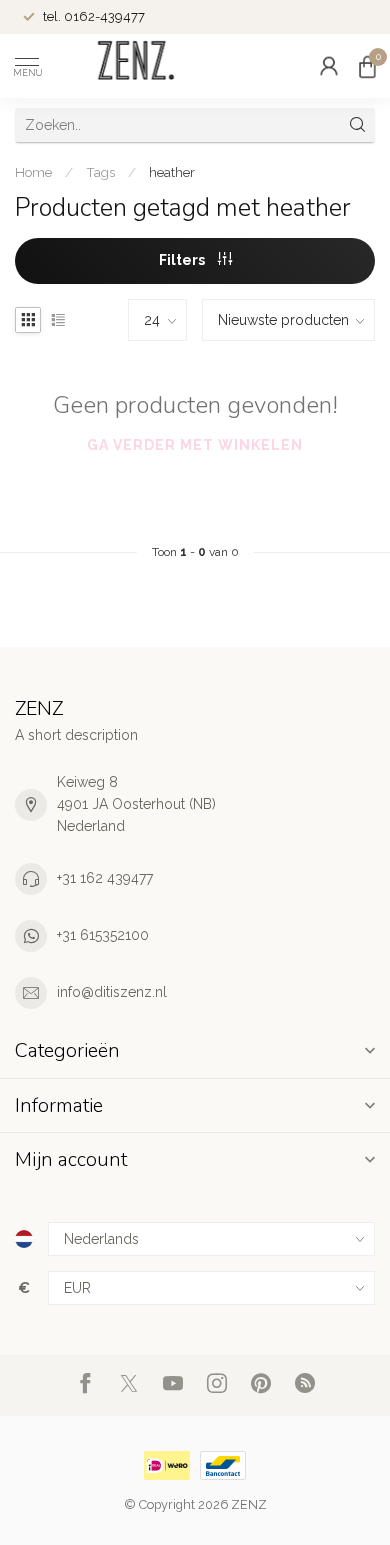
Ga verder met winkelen (195, 445)
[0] (367, 66)
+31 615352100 (103, 935)
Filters (183, 260)
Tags (100, 172)
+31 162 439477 (105, 878)
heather (172, 172)
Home (33, 172)
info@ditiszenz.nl (112, 992)
